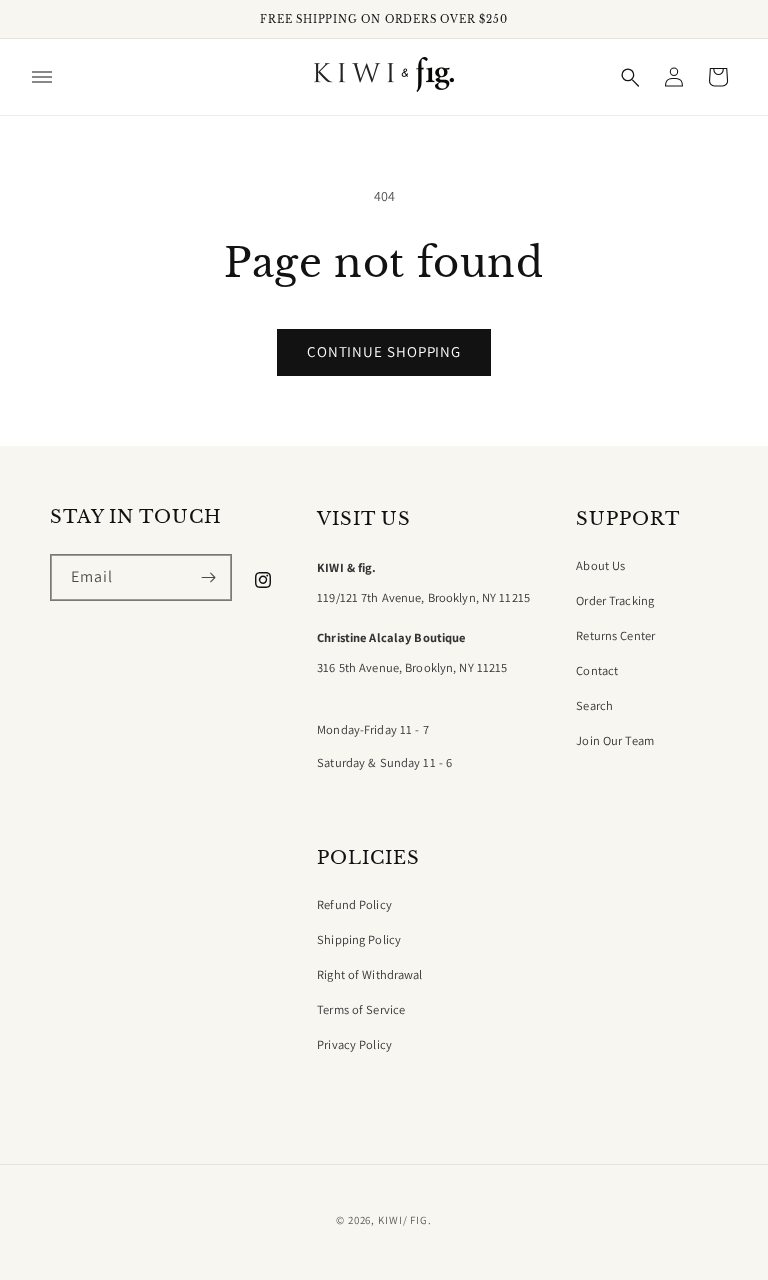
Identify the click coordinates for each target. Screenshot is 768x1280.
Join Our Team (615, 741)
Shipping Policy (359, 940)
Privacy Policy (354, 1045)
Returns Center (615, 636)
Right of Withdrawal (369, 975)
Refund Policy (354, 905)
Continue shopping (384, 351)
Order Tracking (615, 601)
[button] (42, 77)
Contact (597, 671)
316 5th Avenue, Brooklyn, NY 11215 (412, 668)
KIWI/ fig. (405, 1220)
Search (594, 706)
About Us (600, 566)
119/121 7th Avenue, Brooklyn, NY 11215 (423, 598)
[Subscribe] (209, 577)
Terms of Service (361, 1010)
